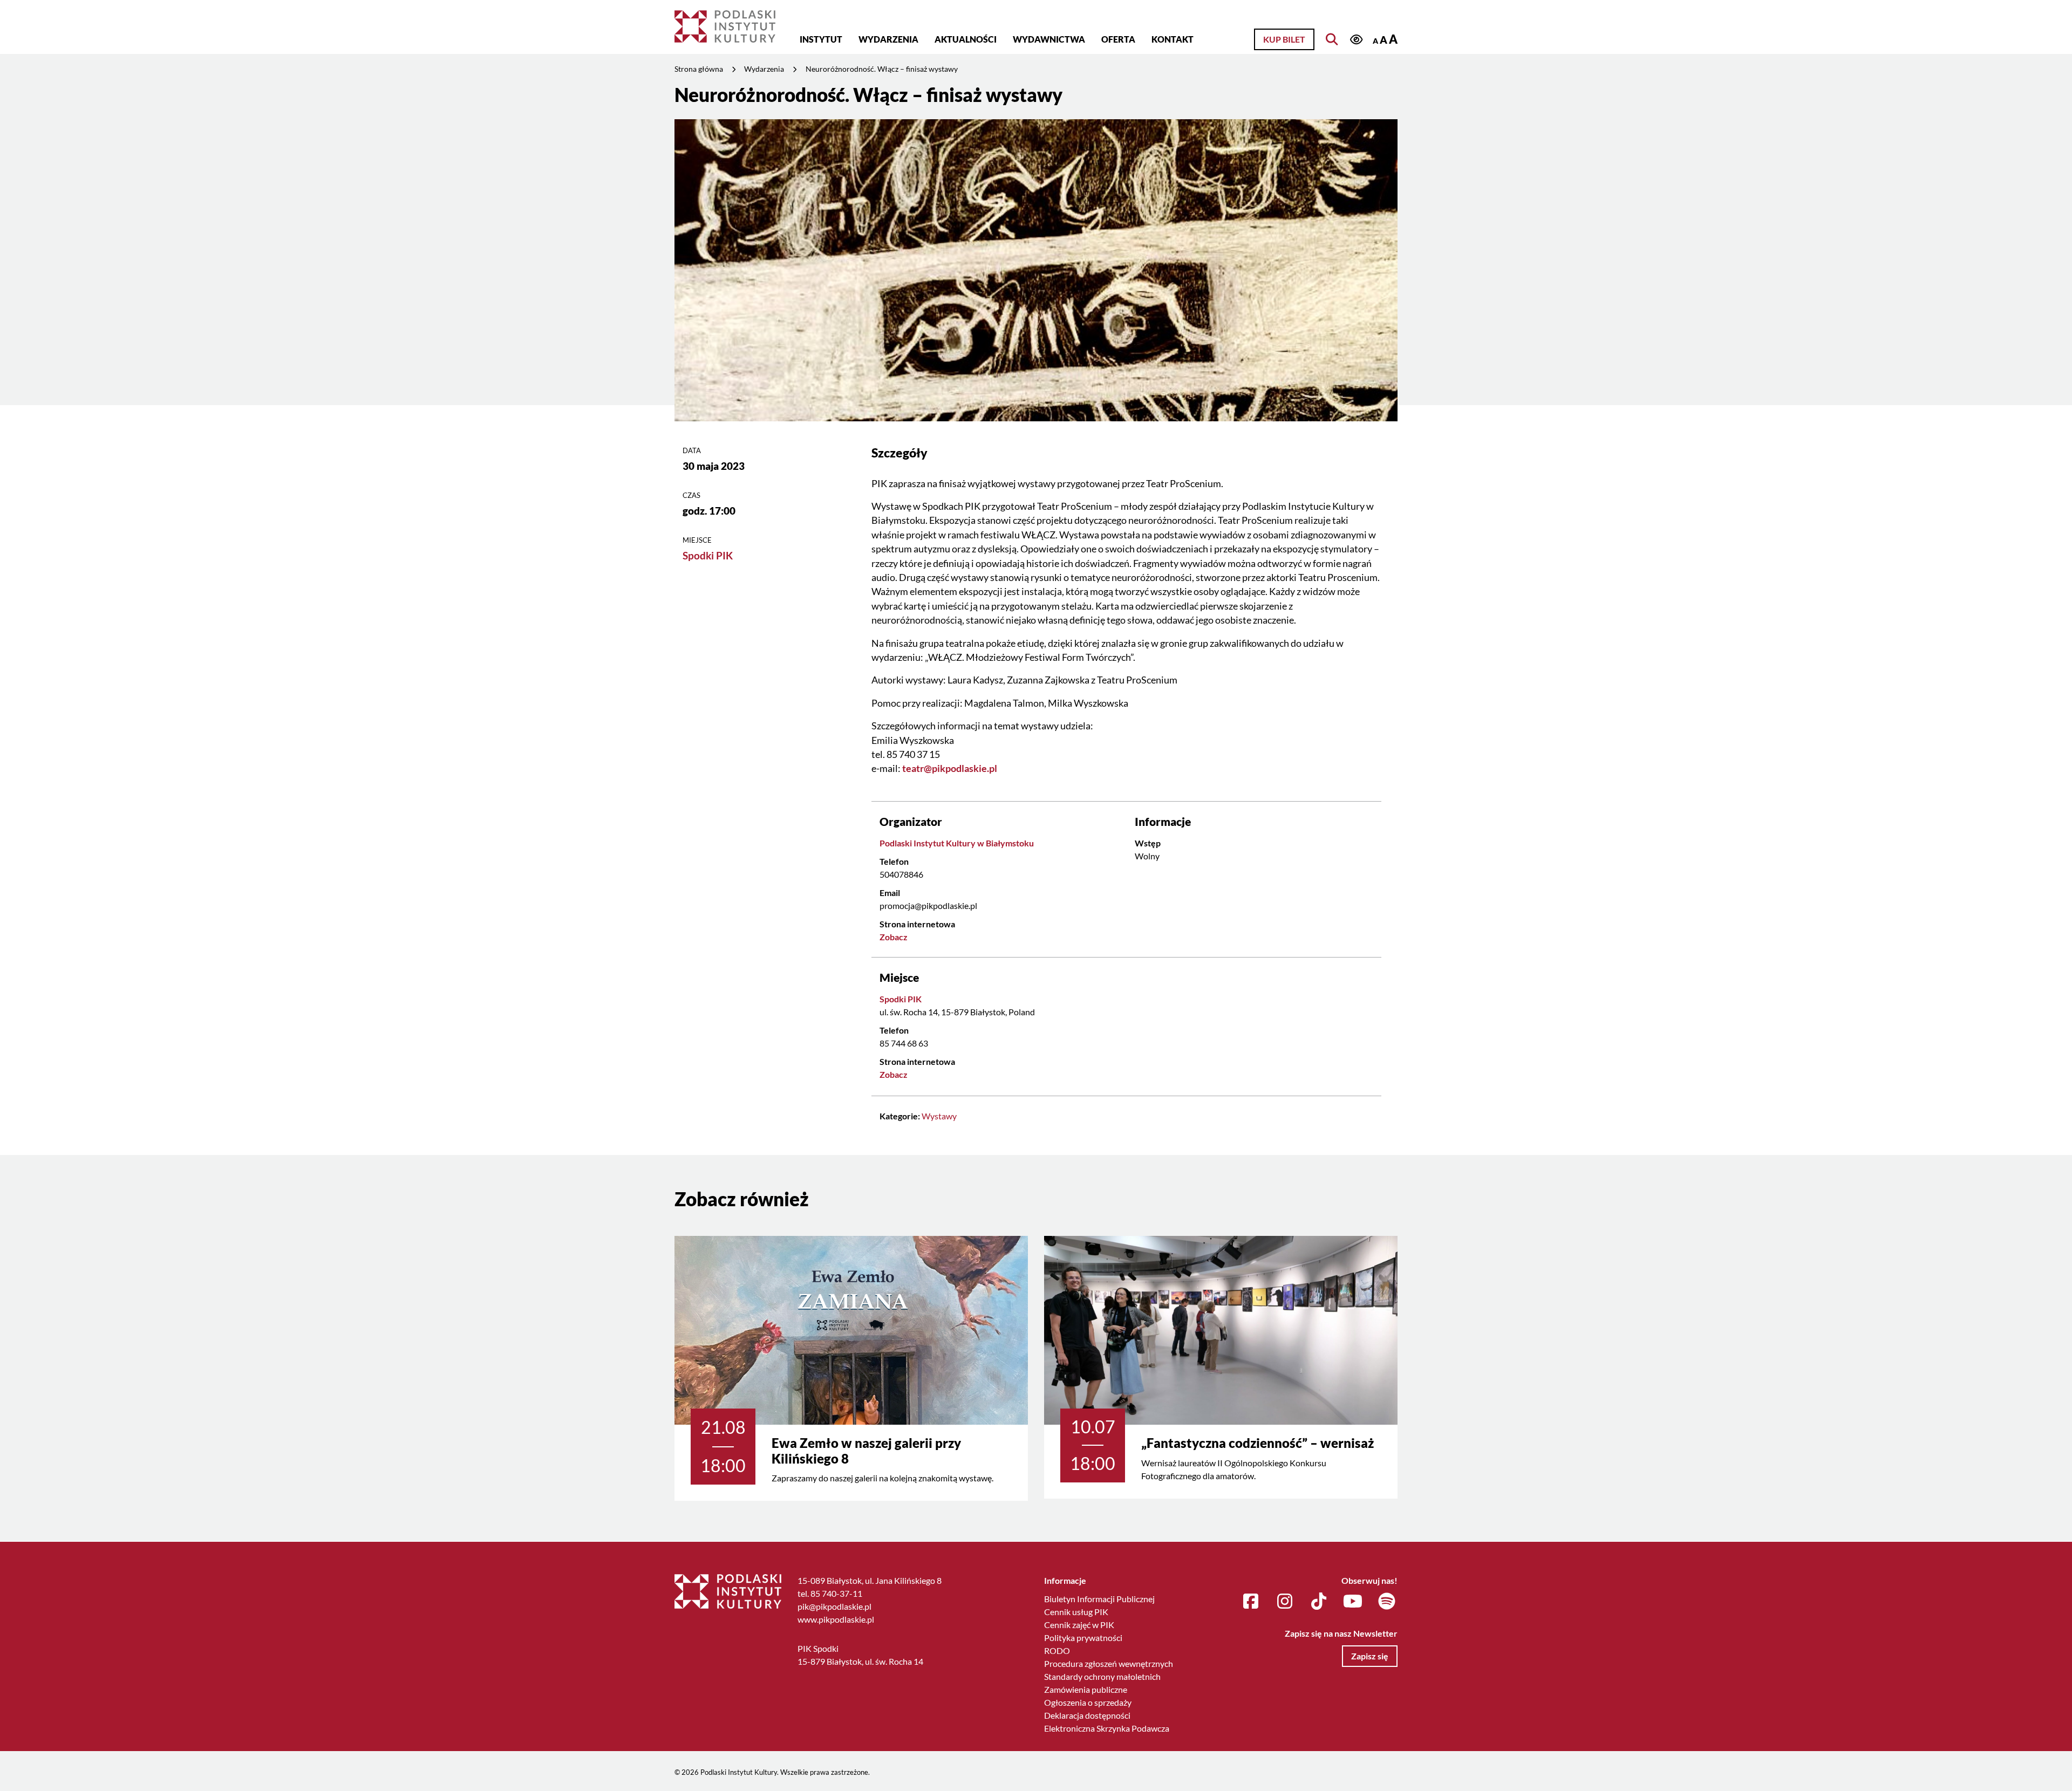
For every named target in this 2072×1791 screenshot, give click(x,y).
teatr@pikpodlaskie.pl (950, 768)
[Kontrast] (1356, 40)
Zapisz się (1370, 1656)
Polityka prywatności (1083, 1638)
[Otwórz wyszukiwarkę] (1332, 39)
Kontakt (1173, 39)
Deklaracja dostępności (1087, 1715)
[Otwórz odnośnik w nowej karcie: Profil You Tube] (1353, 1602)
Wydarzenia (888, 39)
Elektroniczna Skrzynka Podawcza (1107, 1728)
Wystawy (939, 1116)
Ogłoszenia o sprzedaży (1088, 1702)
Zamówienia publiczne (1086, 1689)
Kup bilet (1284, 39)
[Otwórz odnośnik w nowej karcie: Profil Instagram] (1285, 1602)
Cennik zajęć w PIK (1079, 1625)
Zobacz (894, 937)
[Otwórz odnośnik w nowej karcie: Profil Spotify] (1387, 1602)
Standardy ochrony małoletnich (1102, 1676)
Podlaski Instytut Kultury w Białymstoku (957, 843)
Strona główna (699, 69)
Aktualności (966, 39)
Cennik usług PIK (1076, 1612)
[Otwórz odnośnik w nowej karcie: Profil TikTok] (1319, 1602)
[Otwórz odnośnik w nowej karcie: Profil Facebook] (1251, 1602)
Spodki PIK (708, 555)
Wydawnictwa (1049, 39)
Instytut (821, 39)
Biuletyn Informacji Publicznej (1099, 1599)
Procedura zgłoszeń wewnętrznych (1109, 1663)
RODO (1057, 1650)
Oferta (1118, 39)
